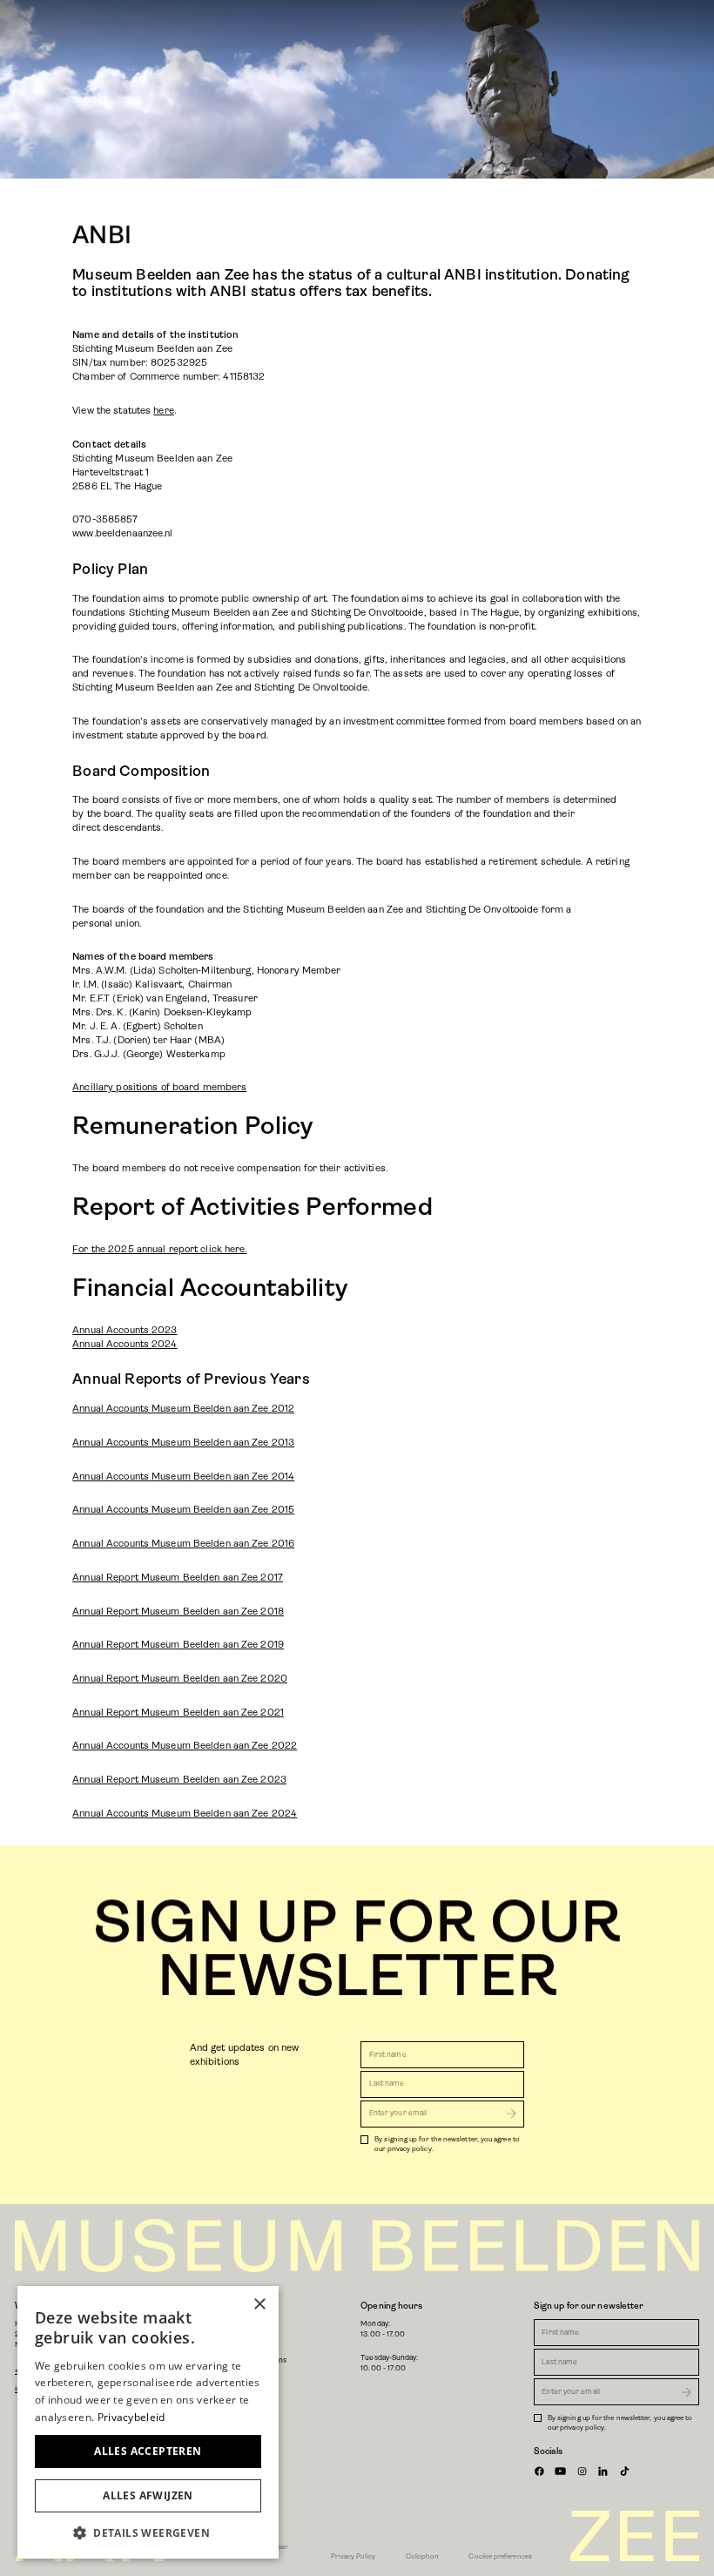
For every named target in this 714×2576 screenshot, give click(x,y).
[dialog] (148, 2422)
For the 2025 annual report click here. (159, 1249)
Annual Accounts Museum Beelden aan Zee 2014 (183, 1477)
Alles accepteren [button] (148, 2451)
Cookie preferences (500, 2556)
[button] (148, 2532)
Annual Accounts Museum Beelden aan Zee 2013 (183, 1443)
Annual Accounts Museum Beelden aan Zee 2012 (183, 1409)
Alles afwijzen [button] (148, 2495)
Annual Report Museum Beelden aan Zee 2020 (180, 1679)
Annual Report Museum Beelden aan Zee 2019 (178, 1645)
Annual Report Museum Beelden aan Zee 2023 (179, 1780)
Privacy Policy (353, 2556)
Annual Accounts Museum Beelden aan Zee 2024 (185, 1814)
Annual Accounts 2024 (125, 1344)
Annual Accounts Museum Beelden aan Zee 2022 (185, 1746)
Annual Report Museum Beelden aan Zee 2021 (178, 1713)
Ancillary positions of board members (159, 1087)
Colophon (423, 2556)
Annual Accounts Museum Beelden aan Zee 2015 (183, 1510)
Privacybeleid (131, 2417)
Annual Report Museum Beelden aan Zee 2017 (178, 1578)
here (163, 411)
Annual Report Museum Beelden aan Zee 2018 (178, 1612)
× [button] (259, 2305)
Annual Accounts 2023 (125, 1330)
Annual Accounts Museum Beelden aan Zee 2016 (183, 1544)
